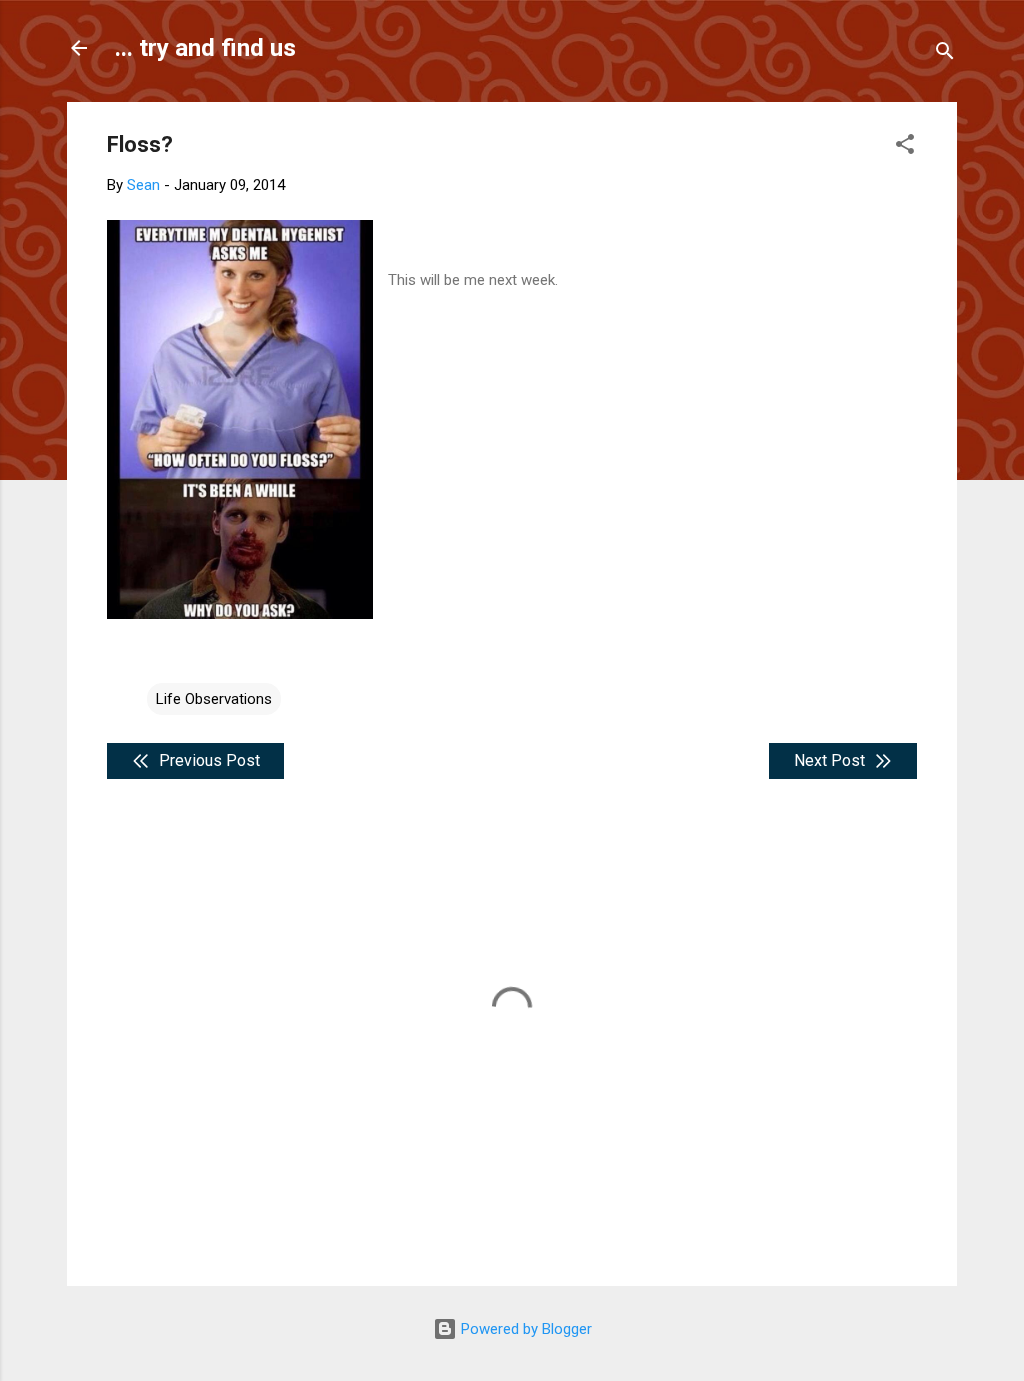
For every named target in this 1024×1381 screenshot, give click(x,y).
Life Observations (214, 699)
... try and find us (205, 48)
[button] (905, 147)
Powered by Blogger (524, 1329)
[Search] (945, 54)
